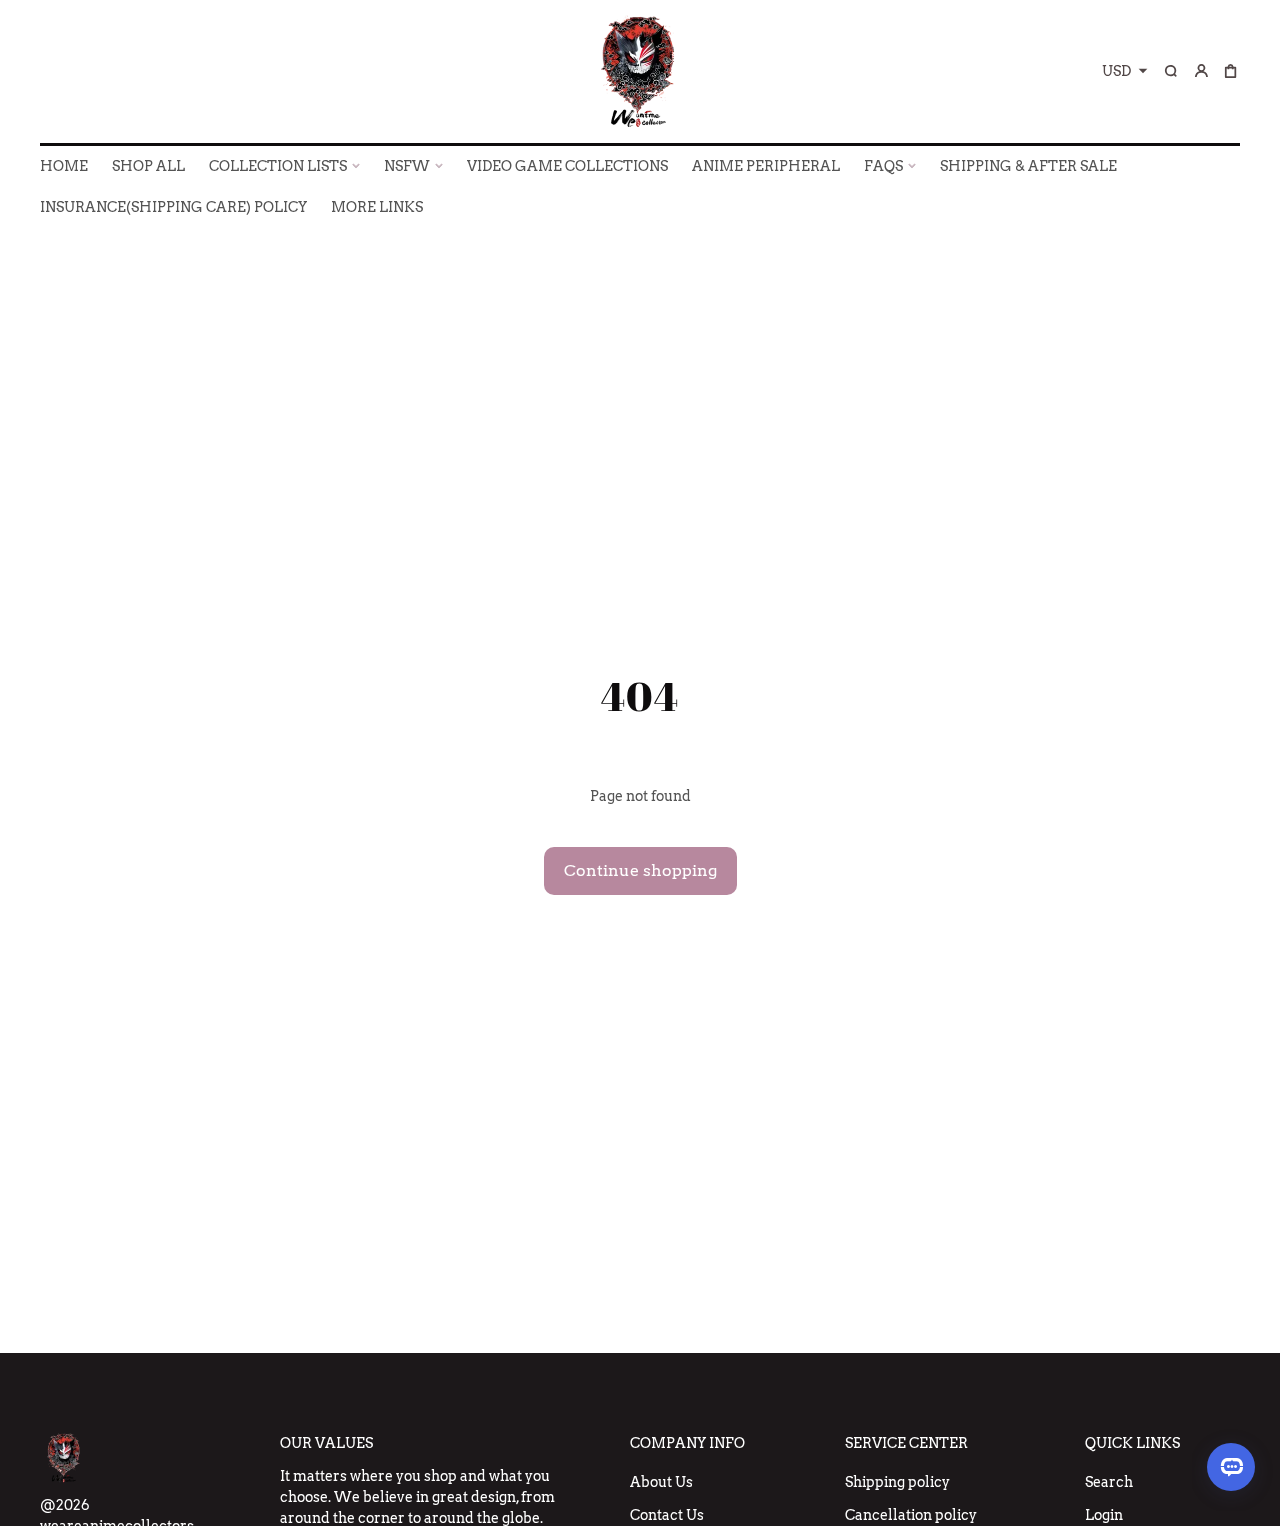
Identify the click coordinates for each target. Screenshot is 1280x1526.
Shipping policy (897, 1482)
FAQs (883, 166)
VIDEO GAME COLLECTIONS (567, 166)
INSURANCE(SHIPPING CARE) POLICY (173, 207)
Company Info (687, 1443)
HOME (64, 166)
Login (1104, 1515)
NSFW (407, 166)
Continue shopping (640, 870)
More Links (377, 207)
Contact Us (667, 1515)
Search (1109, 1482)
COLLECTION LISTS (278, 166)
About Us (661, 1482)
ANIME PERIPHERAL (766, 166)
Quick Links (1132, 1443)
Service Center (906, 1443)
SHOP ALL (148, 166)
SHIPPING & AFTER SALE (1028, 166)
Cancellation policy (911, 1515)
